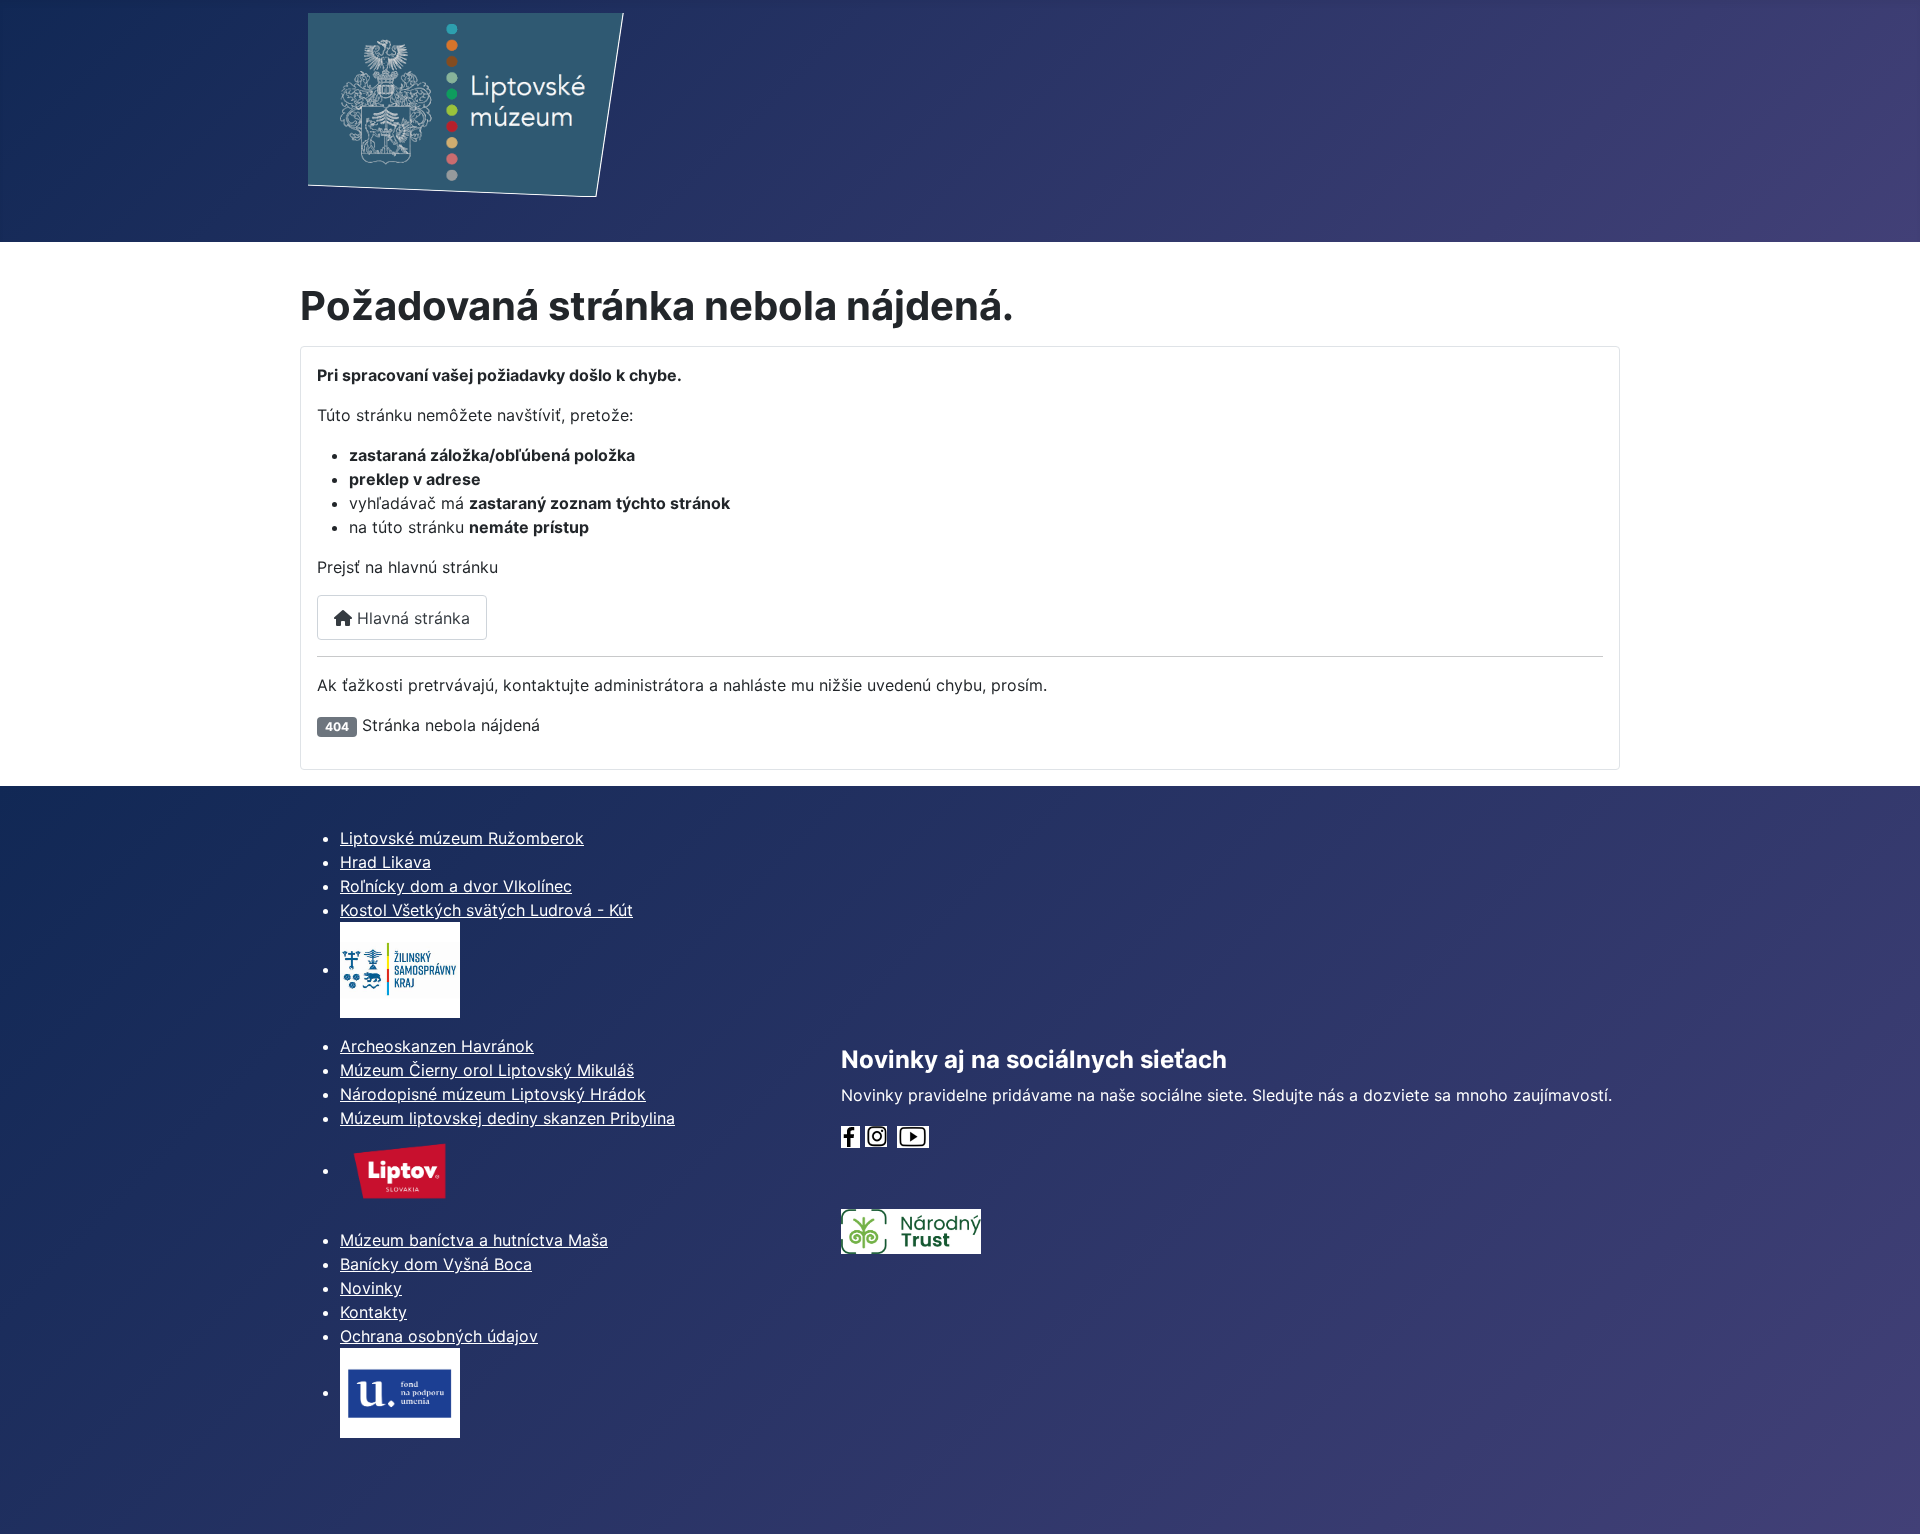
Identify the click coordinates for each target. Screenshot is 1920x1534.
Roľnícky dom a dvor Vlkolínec (456, 886)
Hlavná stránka (411, 618)
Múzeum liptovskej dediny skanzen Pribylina (507, 1118)
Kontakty (373, 1312)
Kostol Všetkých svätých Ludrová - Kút (486, 910)
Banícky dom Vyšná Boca (436, 1264)
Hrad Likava (385, 862)
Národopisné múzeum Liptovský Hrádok (493, 1094)
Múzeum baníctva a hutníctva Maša (474, 1240)
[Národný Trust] (911, 1230)
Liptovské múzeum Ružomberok (462, 838)
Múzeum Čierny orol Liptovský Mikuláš (487, 1070)
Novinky (371, 1288)
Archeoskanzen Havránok (437, 1046)
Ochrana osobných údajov (439, 1336)
